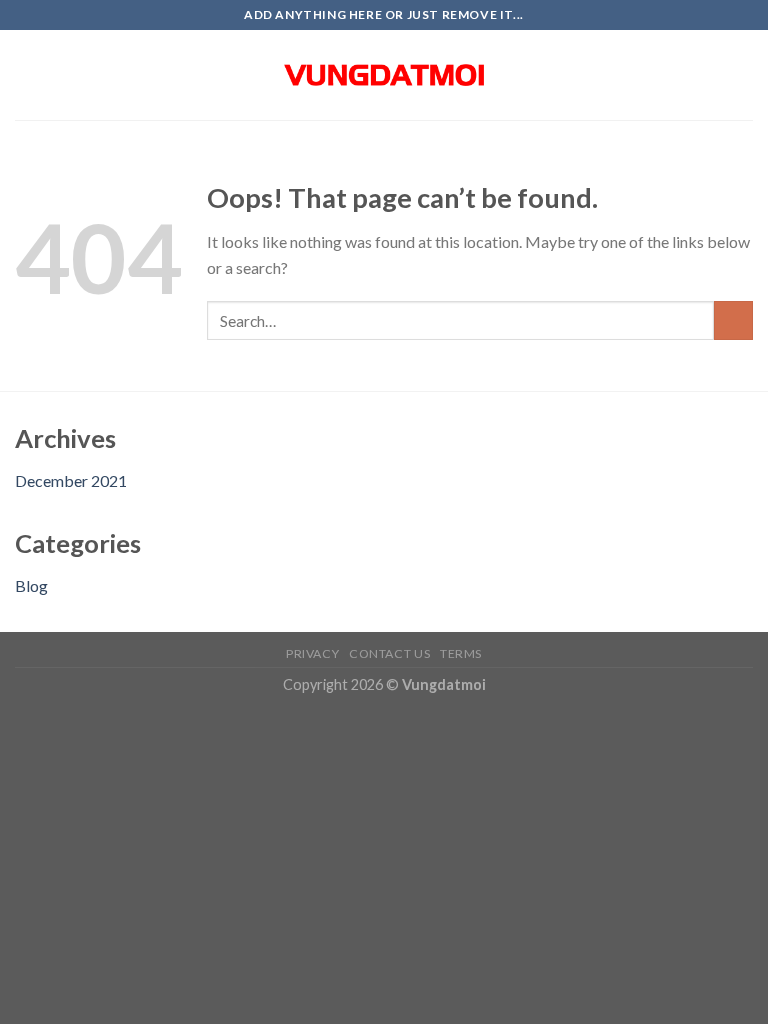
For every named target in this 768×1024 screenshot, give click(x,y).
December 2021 (71, 480)
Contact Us (389, 653)
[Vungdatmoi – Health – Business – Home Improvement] (384, 75)
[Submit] (733, 320)
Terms (461, 653)
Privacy (312, 653)
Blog (31, 585)
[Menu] (27, 74)
